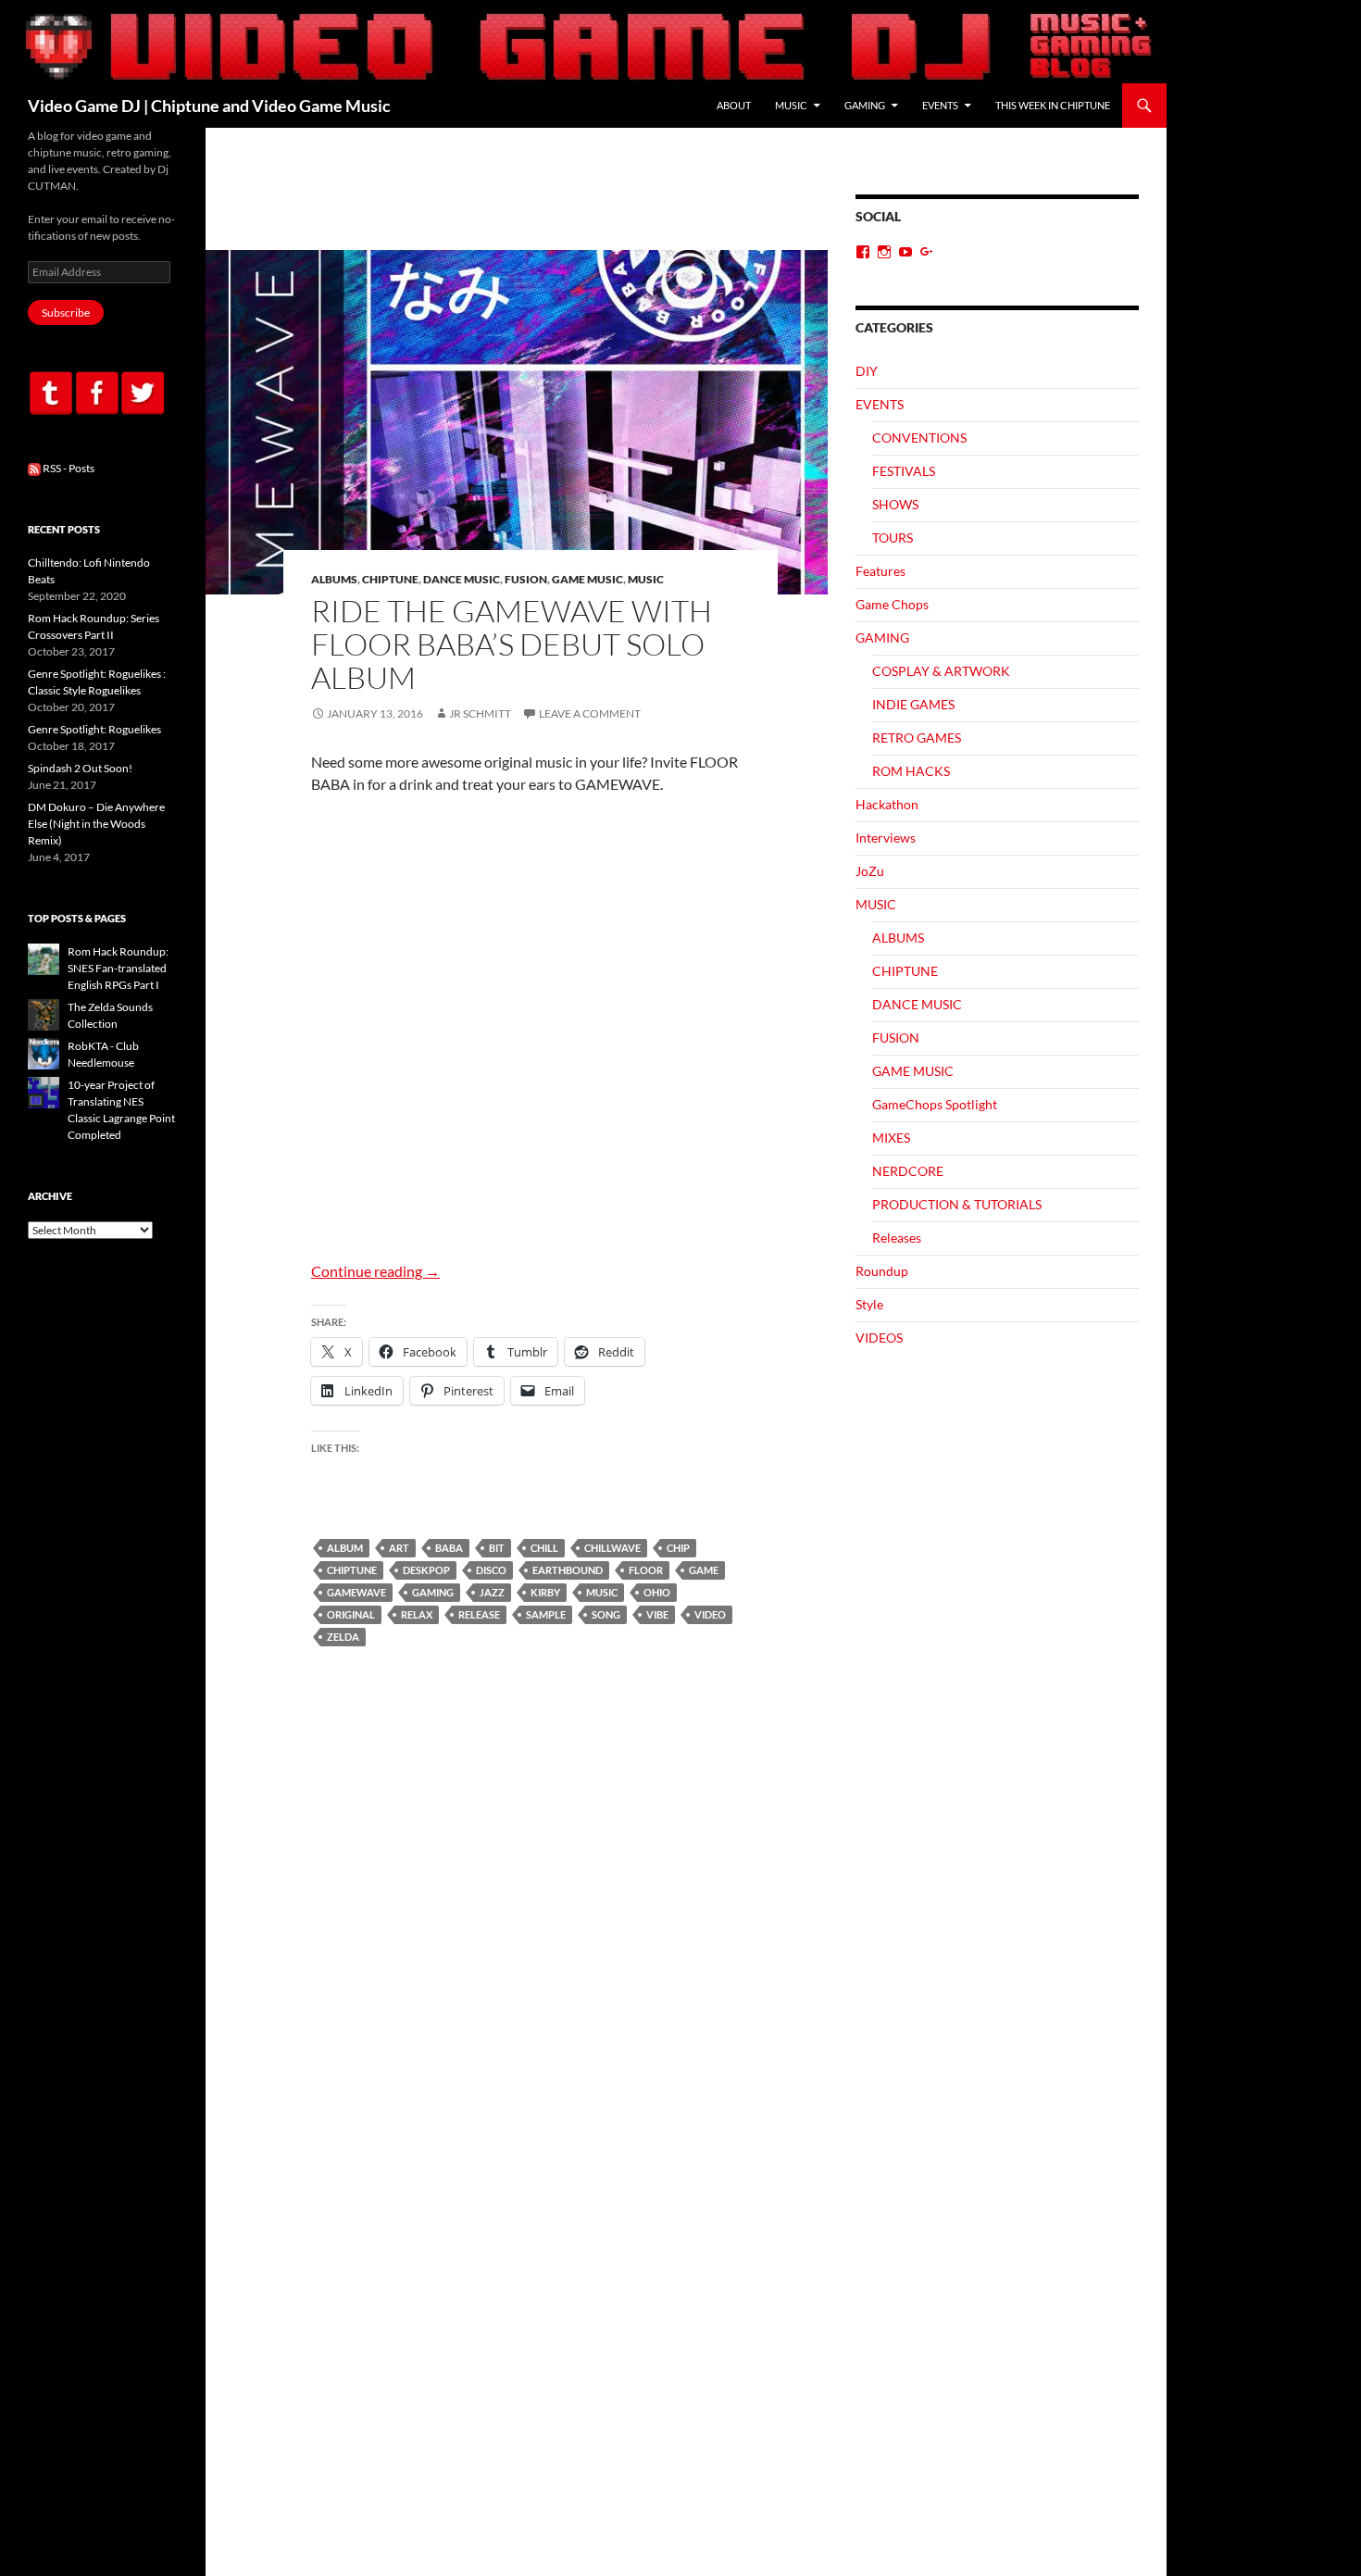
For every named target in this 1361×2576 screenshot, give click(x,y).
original (351, 1614)
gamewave (356, 1592)
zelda (343, 1637)
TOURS (893, 538)
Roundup (882, 1271)
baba (449, 1548)
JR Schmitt (480, 713)
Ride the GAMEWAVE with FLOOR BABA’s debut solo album (512, 644)
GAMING (865, 105)
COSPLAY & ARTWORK (941, 671)
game (704, 1570)
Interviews (886, 838)
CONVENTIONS (919, 438)
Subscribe (66, 313)
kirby (545, 1592)
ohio (657, 1592)
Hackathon (887, 804)
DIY (867, 371)
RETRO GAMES (917, 738)
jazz (492, 1592)
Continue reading (375, 1271)
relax (417, 1614)
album (345, 1548)
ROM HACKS (911, 771)
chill (544, 1548)
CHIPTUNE (390, 579)
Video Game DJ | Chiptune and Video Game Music (209, 106)
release (479, 1614)
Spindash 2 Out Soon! (80, 768)
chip (678, 1548)
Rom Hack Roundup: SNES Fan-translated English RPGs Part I (118, 968)
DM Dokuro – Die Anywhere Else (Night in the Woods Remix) (96, 824)
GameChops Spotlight (935, 1104)
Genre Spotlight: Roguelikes (94, 729)
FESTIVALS (904, 471)
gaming (433, 1592)
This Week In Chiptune (1053, 105)
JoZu (870, 871)
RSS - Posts (68, 468)
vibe (657, 1614)
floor (646, 1570)
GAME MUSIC (587, 579)
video (710, 1614)
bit (497, 1548)
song (606, 1614)
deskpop (426, 1570)
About (734, 105)
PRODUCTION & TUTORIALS (957, 1204)
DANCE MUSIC (462, 579)
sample (546, 1614)
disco (491, 1570)
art (399, 1548)
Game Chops (892, 604)
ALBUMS (334, 579)
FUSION (526, 579)
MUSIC (791, 105)
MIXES (891, 1138)
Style (869, 1304)
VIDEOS (879, 1338)
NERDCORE (908, 1171)
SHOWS (895, 504)
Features (880, 571)
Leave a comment (590, 713)
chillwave (612, 1548)
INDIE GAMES (913, 704)
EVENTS (940, 105)
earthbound (568, 1570)
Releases (897, 1238)
